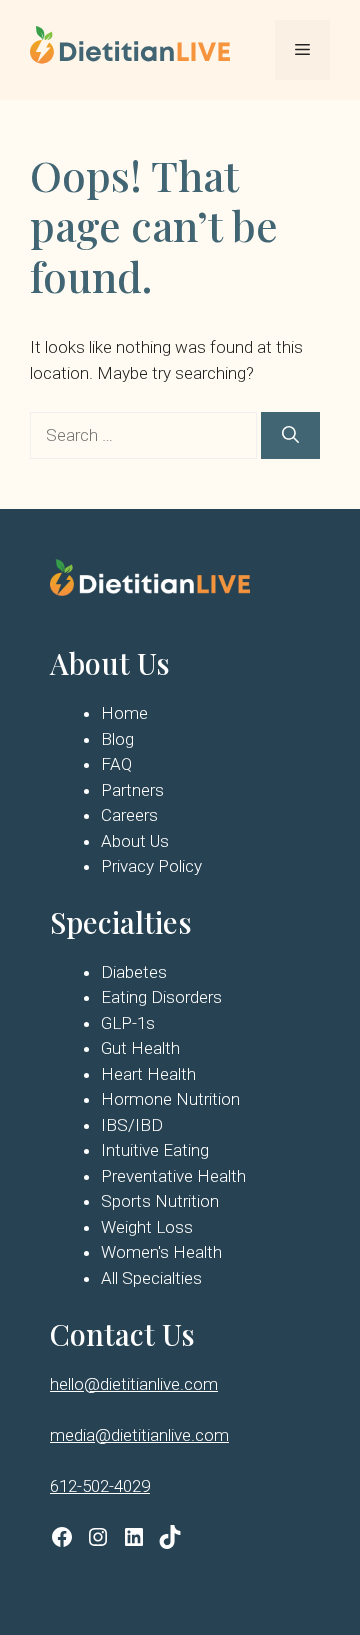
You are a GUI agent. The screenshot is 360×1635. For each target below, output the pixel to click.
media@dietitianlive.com (139, 1435)
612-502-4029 (100, 1486)
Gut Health (140, 1048)
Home (124, 713)
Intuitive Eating (155, 1150)
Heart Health (148, 1074)
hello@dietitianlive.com (134, 1384)
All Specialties (151, 1278)
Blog (117, 739)
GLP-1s (128, 1023)
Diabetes (134, 972)
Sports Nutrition (160, 1201)
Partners (132, 790)
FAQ (116, 764)
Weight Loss (147, 1227)
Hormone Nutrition (170, 1099)
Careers (129, 815)
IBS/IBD (132, 1125)
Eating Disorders (161, 997)
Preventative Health (173, 1176)
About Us (135, 841)
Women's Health (161, 1252)
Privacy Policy (151, 866)
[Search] (290, 436)
